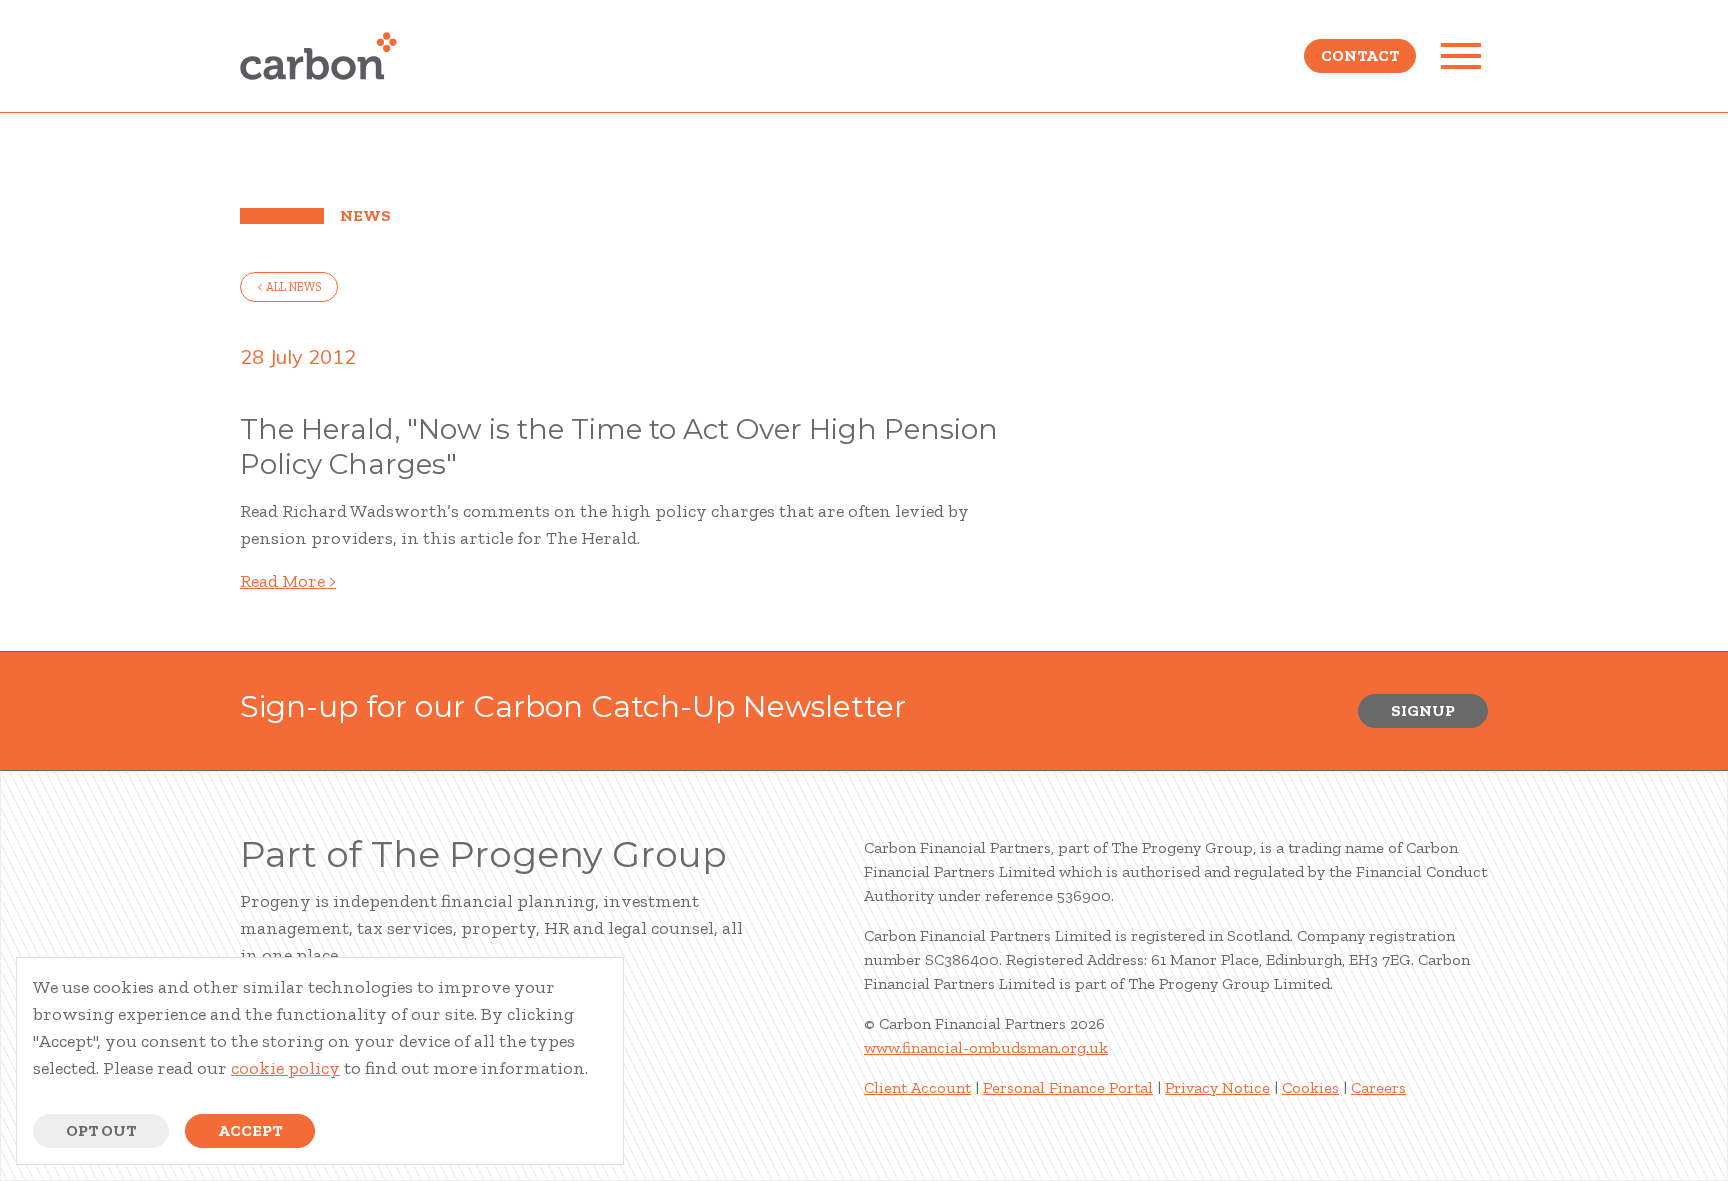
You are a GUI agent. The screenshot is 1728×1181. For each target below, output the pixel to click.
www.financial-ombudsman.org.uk (986, 1047)
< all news (289, 287)
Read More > (288, 581)
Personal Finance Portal (1068, 1087)
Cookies (1310, 1087)
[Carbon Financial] (318, 56)
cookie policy (285, 1068)
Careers (1378, 1087)
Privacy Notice (1217, 1087)
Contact (1360, 55)
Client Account (917, 1087)
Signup (1423, 710)
